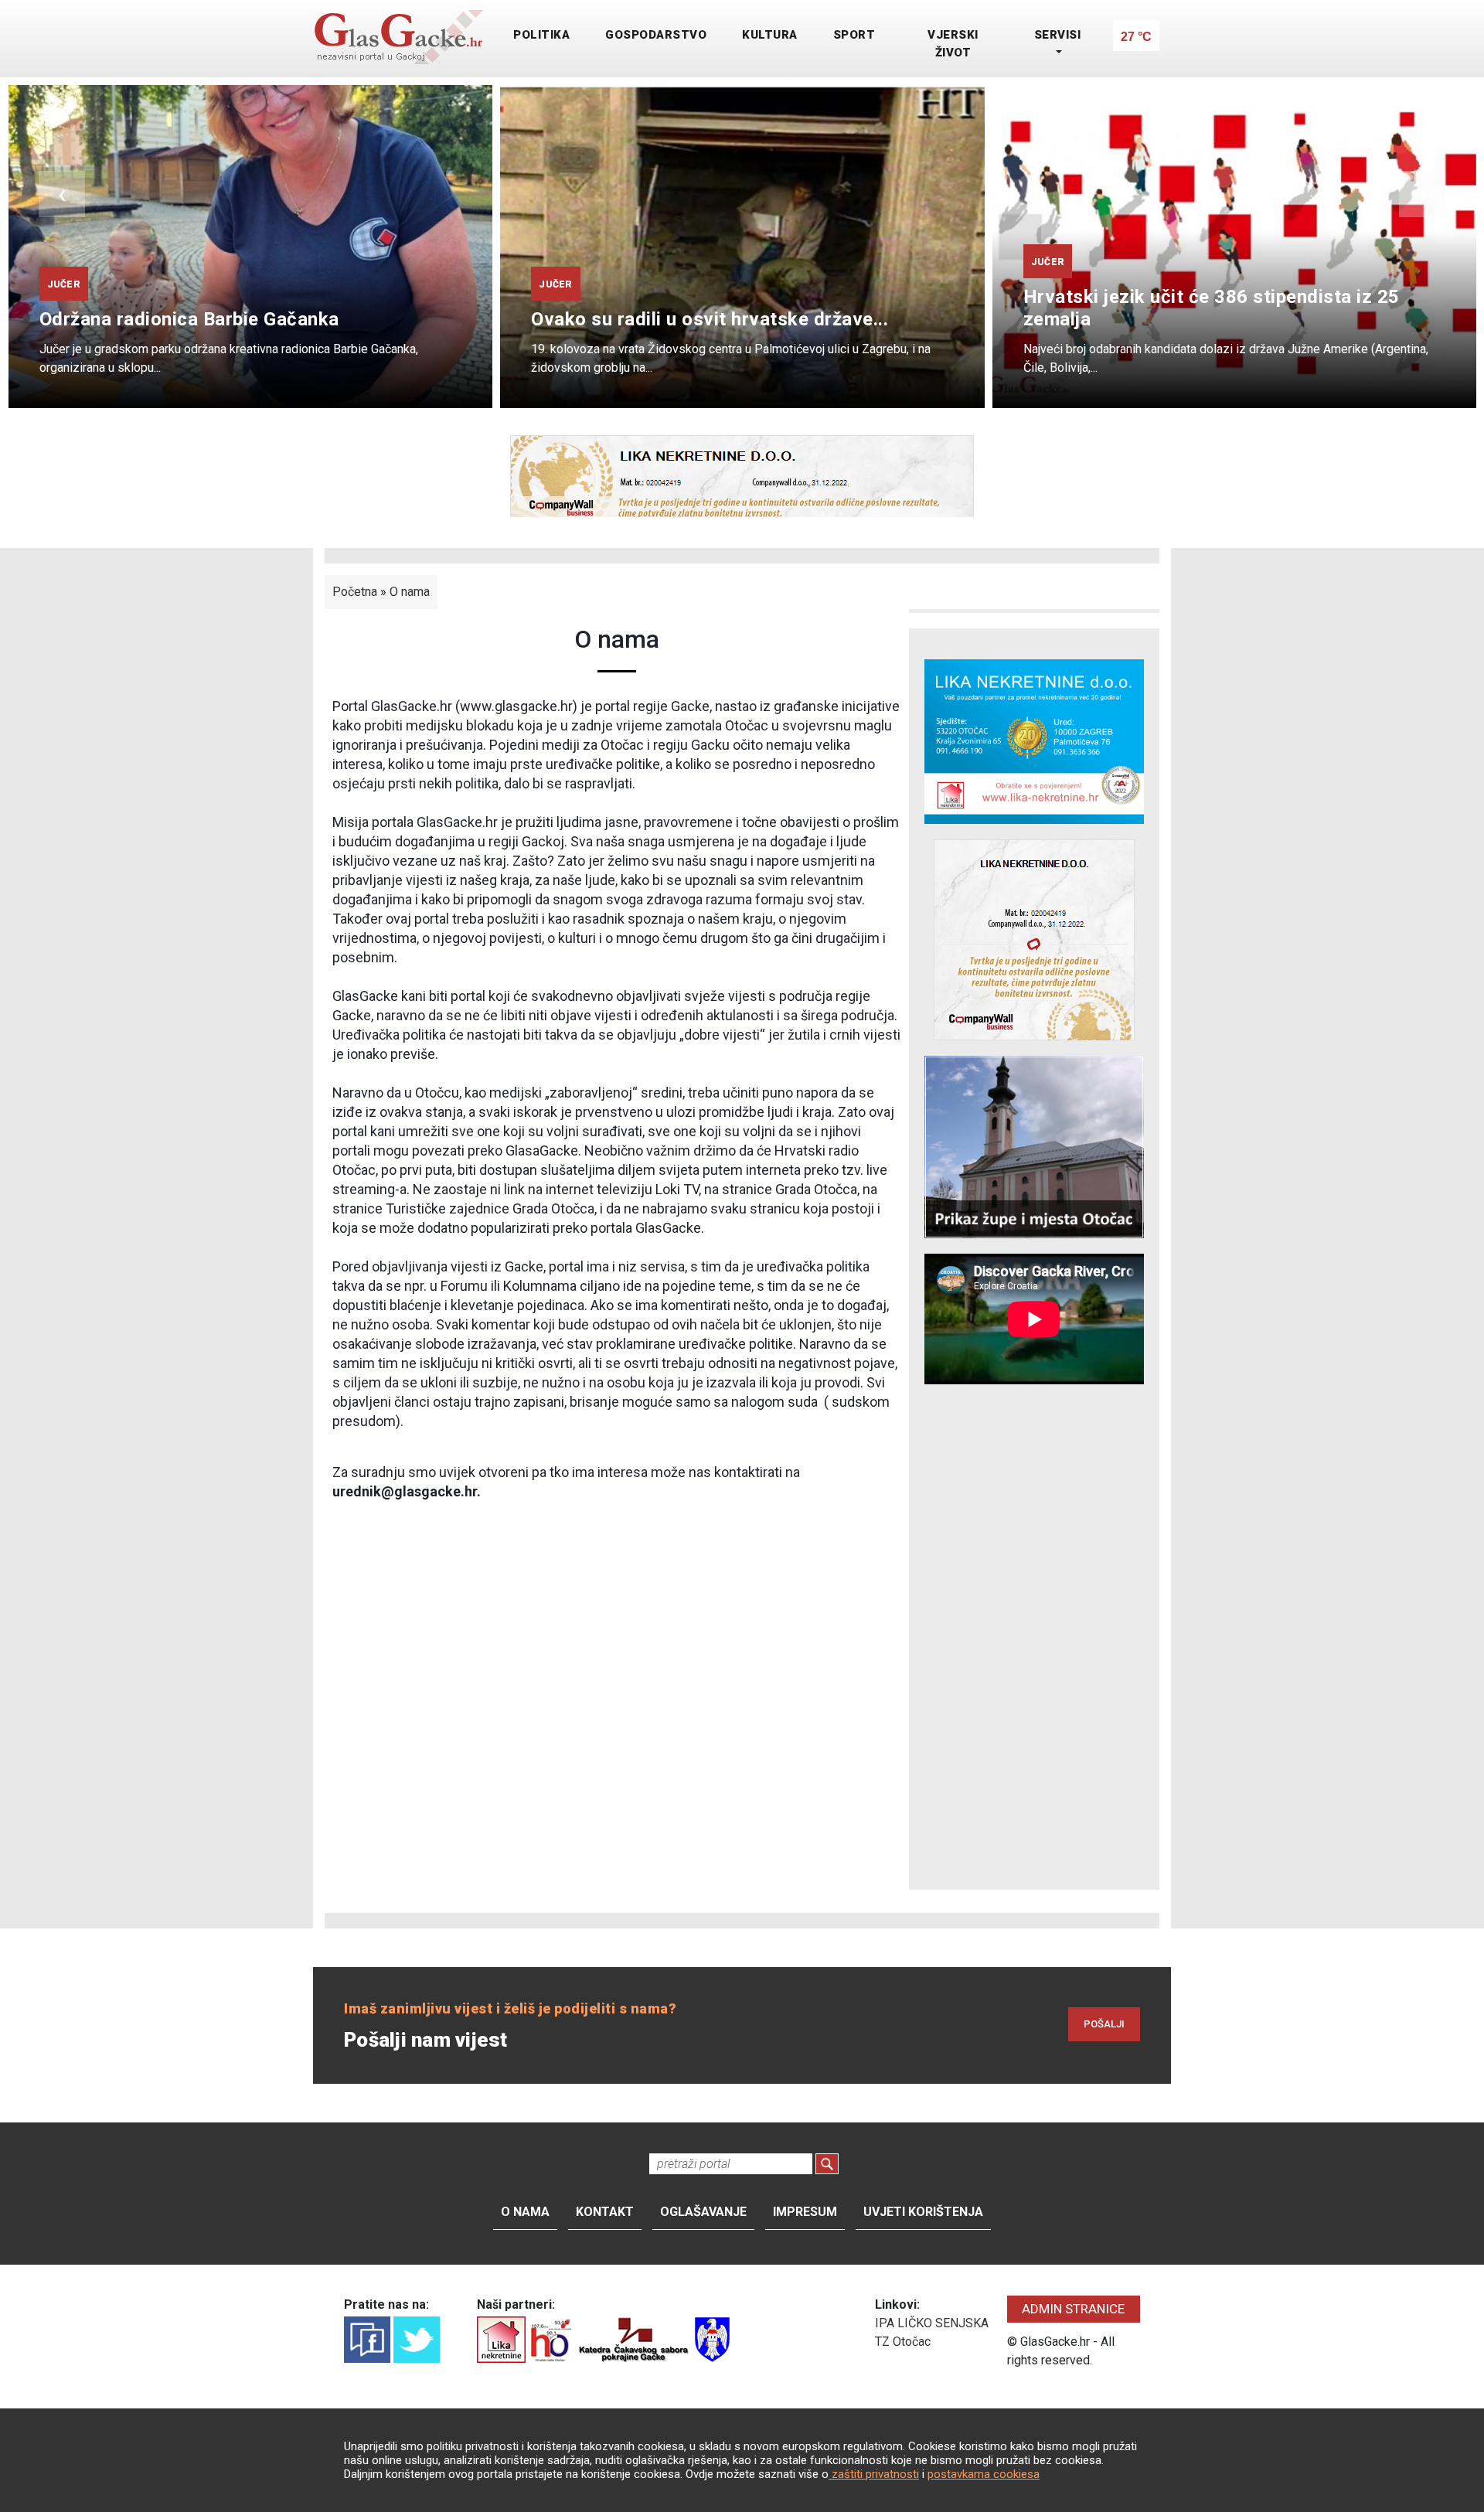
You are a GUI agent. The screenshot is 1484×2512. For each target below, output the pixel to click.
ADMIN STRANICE (1073, 2309)
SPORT (854, 35)
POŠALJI (1104, 2024)
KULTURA (770, 35)
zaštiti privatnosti (874, 2474)
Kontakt (605, 2212)
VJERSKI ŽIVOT (953, 44)
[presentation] (62, 194)
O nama (410, 592)
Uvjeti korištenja (923, 2212)
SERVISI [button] (1058, 35)
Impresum (805, 2212)
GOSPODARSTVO (656, 35)
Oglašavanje (703, 2212)
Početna (355, 592)
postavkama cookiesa (984, 2474)
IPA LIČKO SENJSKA (932, 2323)
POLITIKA (541, 35)
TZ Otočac (903, 2342)
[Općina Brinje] (712, 2338)
